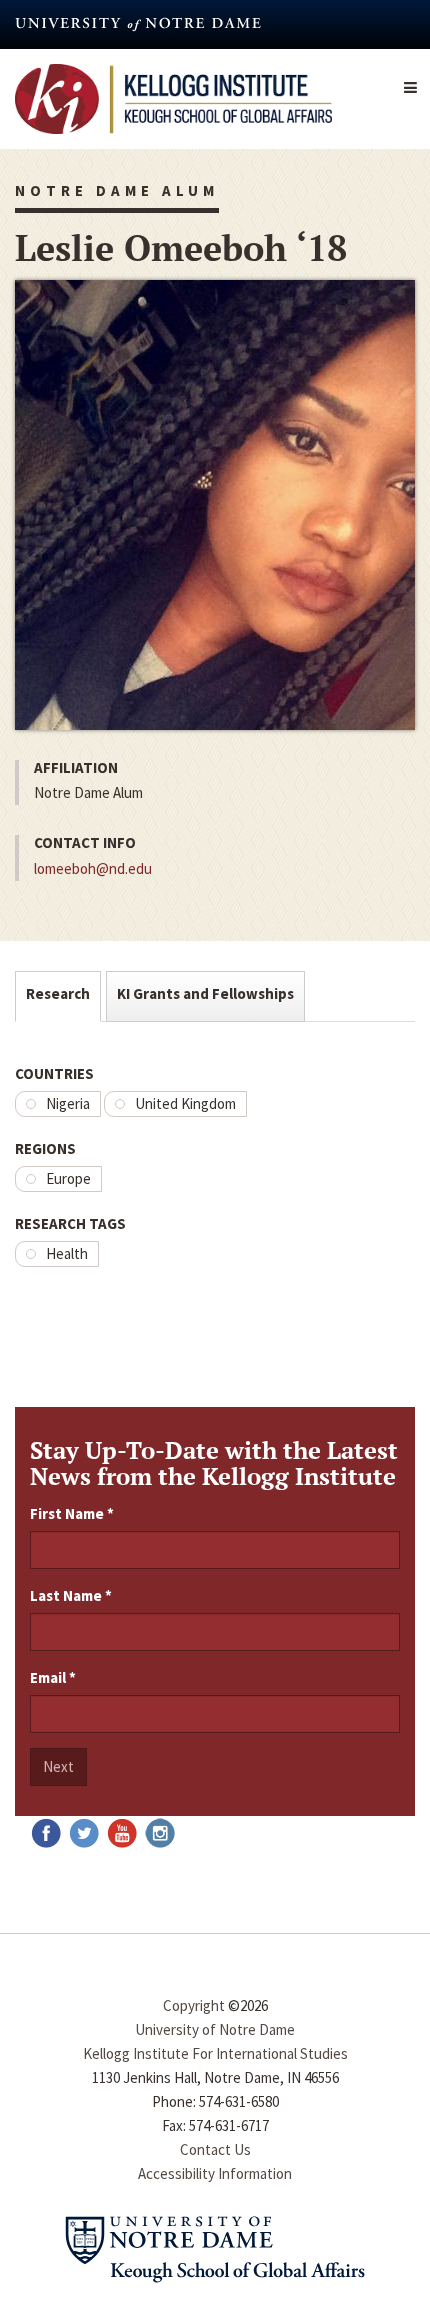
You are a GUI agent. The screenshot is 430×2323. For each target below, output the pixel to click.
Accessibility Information (215, 2173)
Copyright (194, 2005)
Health (67, 1253)
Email (53, 1677)
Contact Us (215, 2149)
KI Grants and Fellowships (205, 993)
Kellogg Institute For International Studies (215, 2053)
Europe (68, 1178)
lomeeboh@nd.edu (93, 868)
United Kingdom (185, 1103)
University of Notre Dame (215, 2029)
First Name (72, 1513)
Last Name (71, 1595)
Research (58, 993)
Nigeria (68, 1103)
